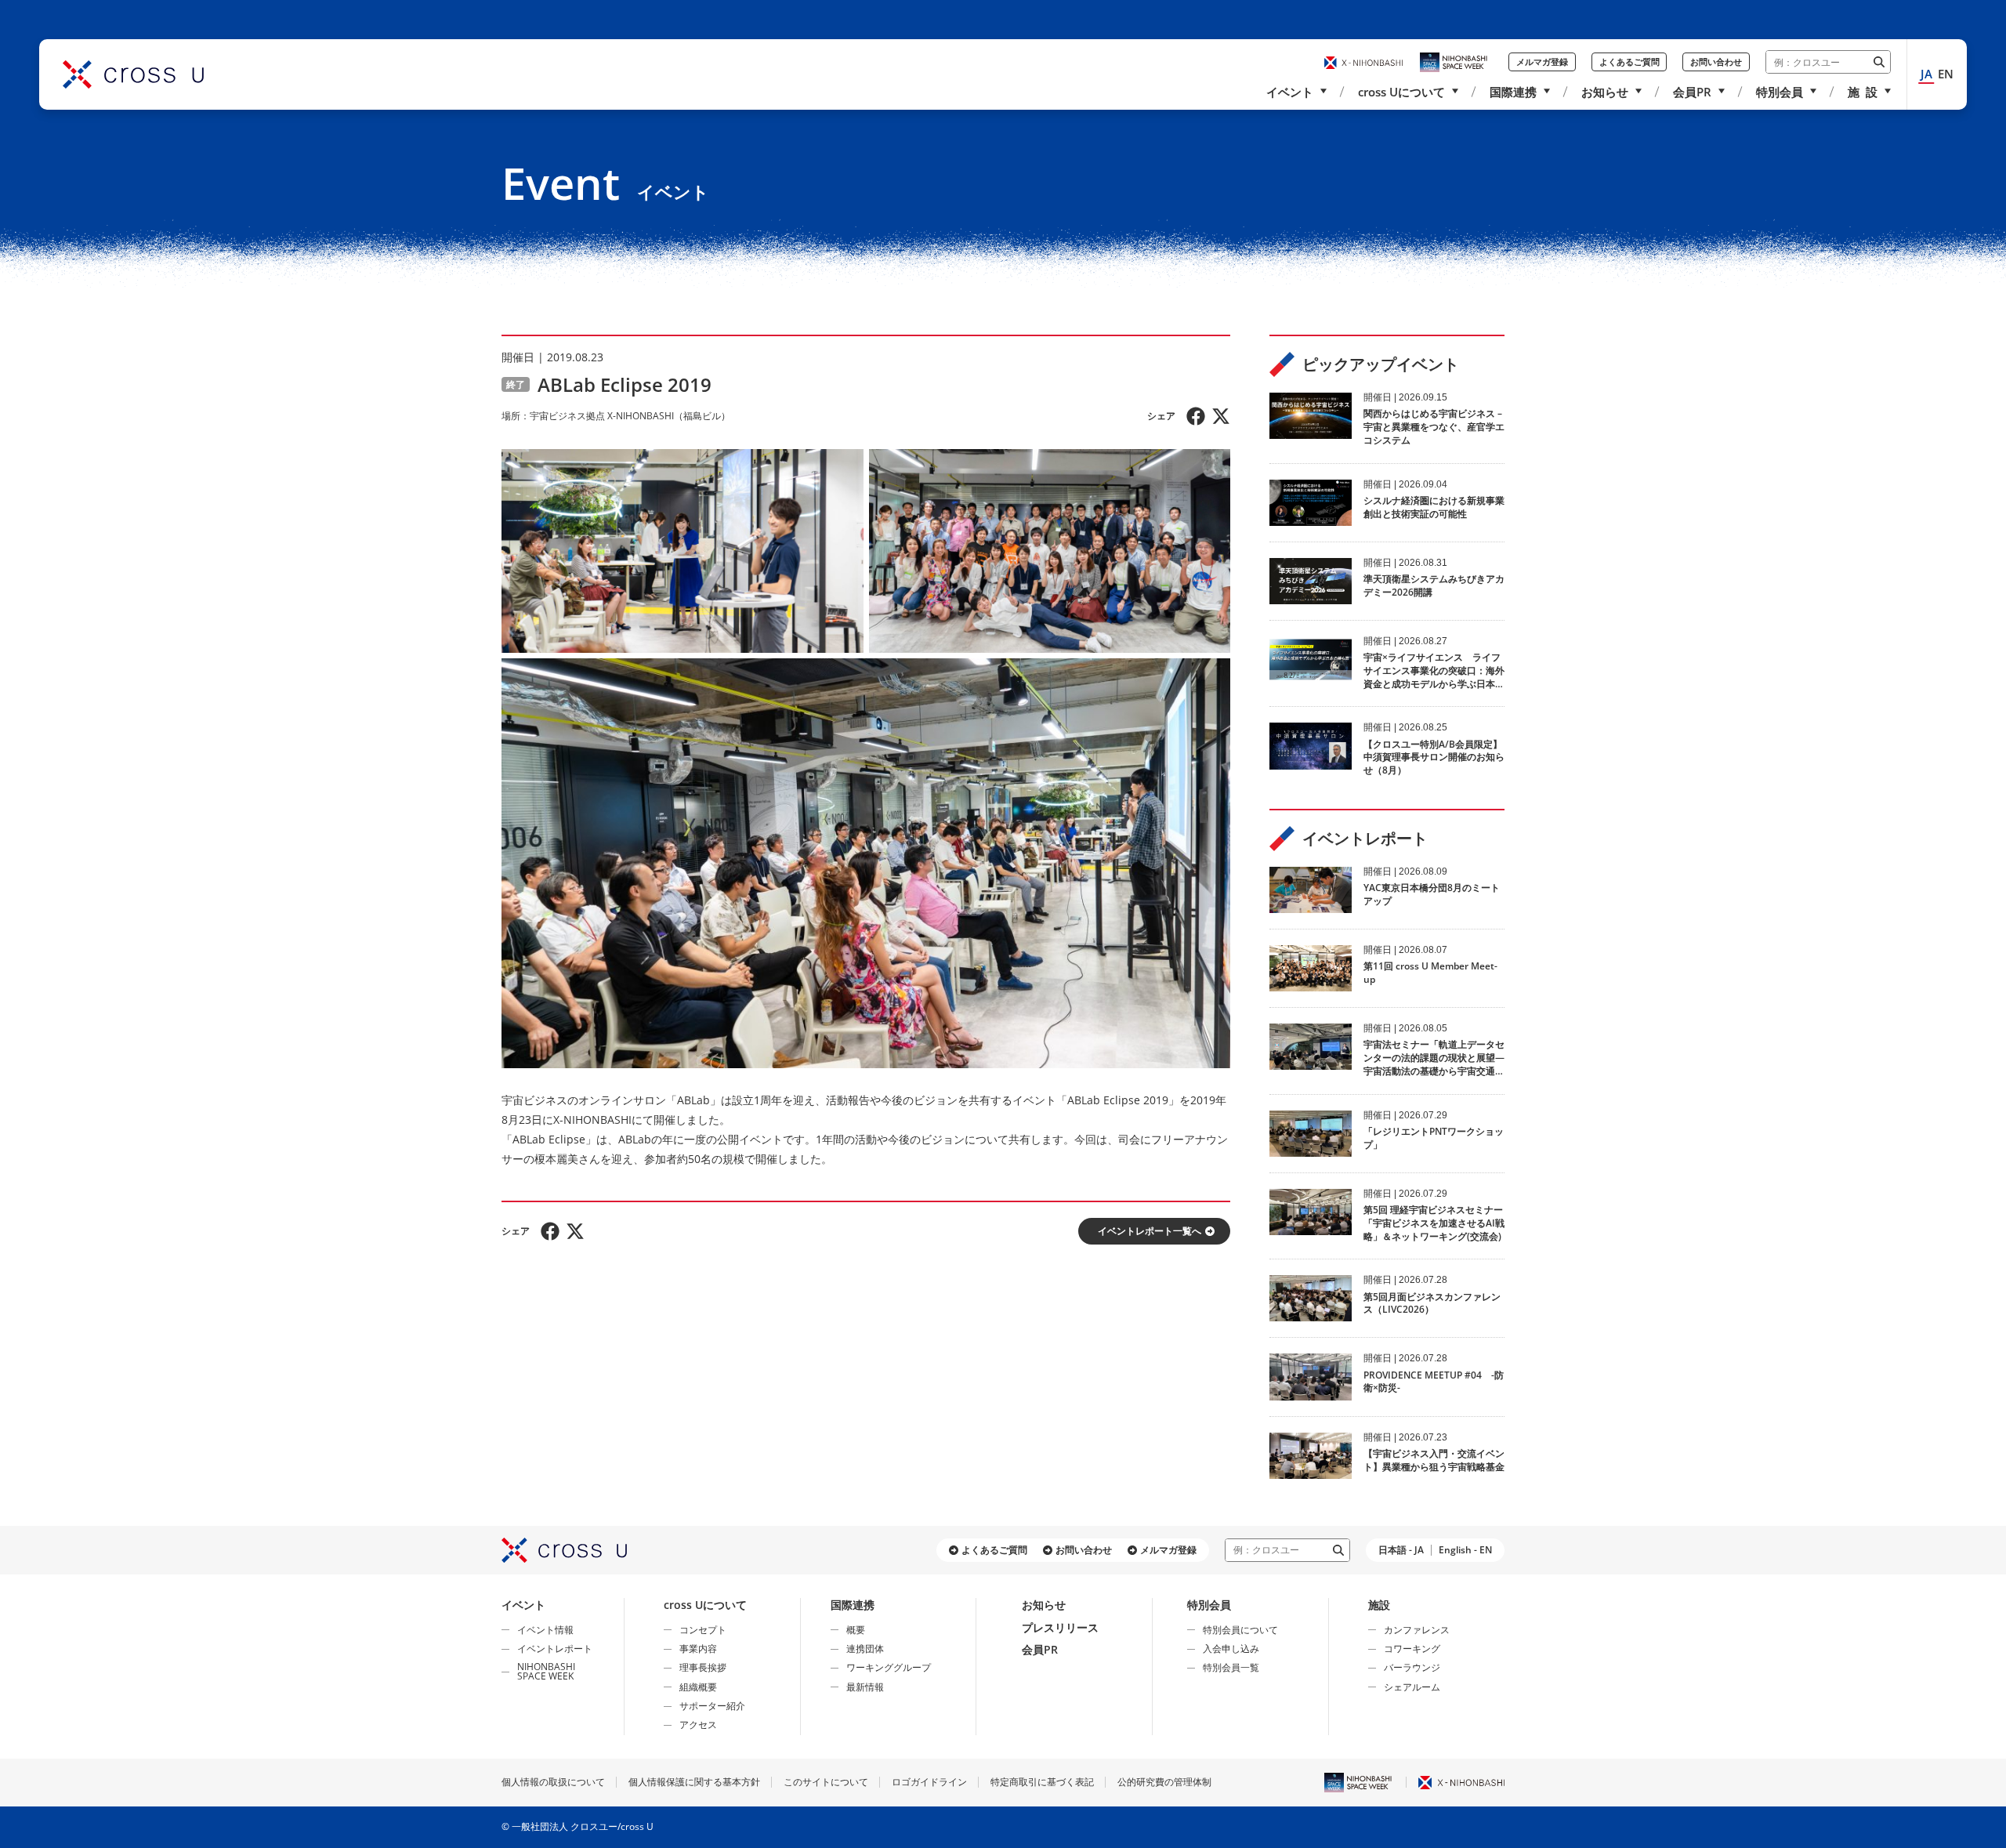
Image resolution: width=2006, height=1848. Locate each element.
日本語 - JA (1401, 1550)
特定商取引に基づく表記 (1042, 1782)
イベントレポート (555, 1649)
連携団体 (865, 1649)
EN (1946, 74)
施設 (1379, 1605)
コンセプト (703, 1630)
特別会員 (1780, 92)
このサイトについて (826, 1782)
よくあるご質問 (1629, 62)
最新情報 (865, 1687)
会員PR (1692, 92)
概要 (856, 1630)
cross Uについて (1401, 92)
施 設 (1863, 92)
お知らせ (1605, 92)
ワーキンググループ (889, 1667)
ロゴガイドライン (929, 1782)
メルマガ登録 (1542, 62)
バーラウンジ (1412, 1667)
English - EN (1465, 1550)
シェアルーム (1412, 1687)
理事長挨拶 (703, 1667)
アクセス (698, 1725)
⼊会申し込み (1231, 1649)
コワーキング (1412, 1649)
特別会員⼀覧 (1231, 1667)
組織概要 (698, 1687)
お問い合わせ (1716, 62)
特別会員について (1240, 1630)
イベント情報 (545, 1630)
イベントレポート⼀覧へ (1150, 1231)
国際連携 (1513, 92)
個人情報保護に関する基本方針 (694, 1782)
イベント (1290, 92)
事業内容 (698, 1649)
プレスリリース (1060, 1627)
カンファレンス (1417, 1630)
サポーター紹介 (712, 1706)
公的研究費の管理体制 (1164, 1782)
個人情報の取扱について (553, 1782)
